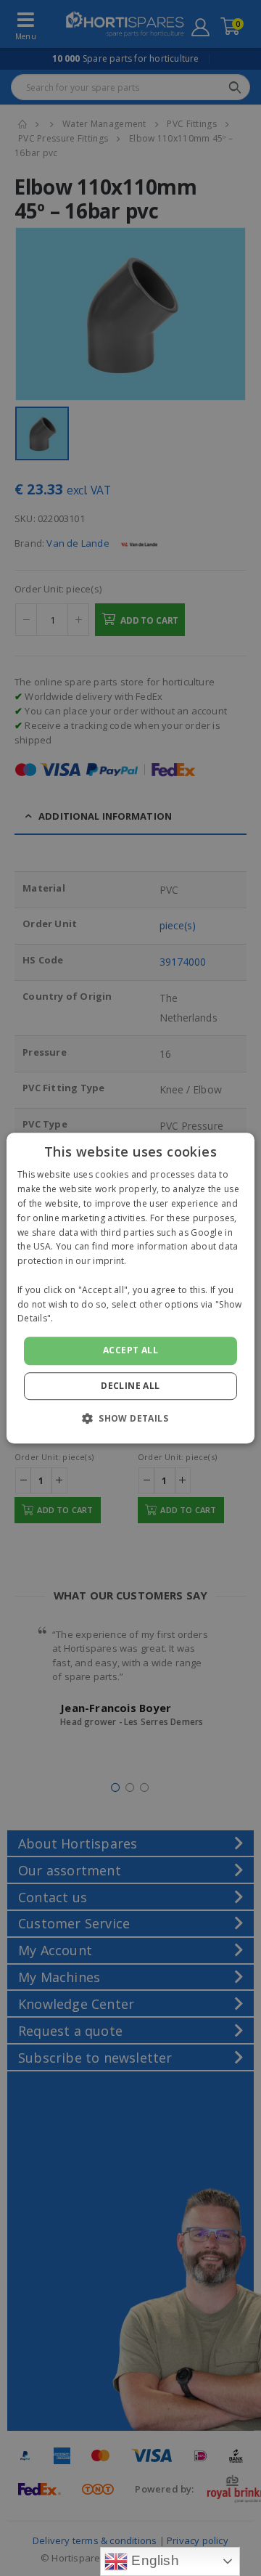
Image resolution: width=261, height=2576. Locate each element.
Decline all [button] (130, 1386)
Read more (80, 1319)
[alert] (130, 1288)
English (153, 2560)
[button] (130, 1418)
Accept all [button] (130, 1350)
